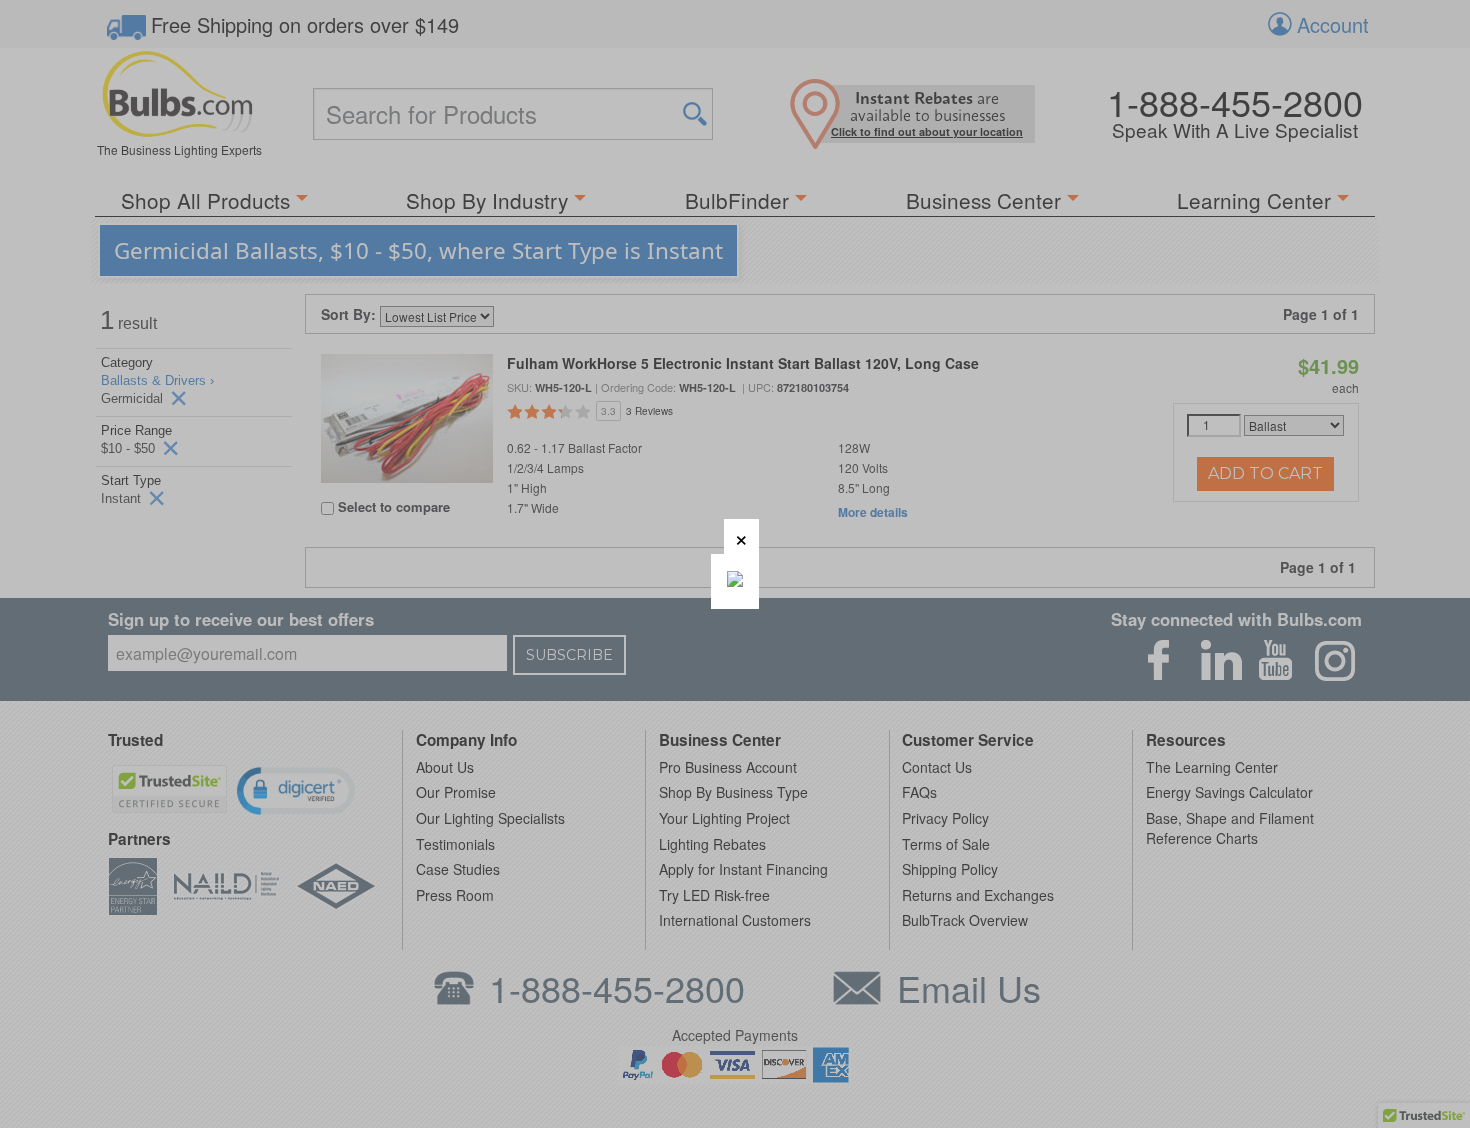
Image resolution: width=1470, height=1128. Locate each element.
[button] (741, 536)
